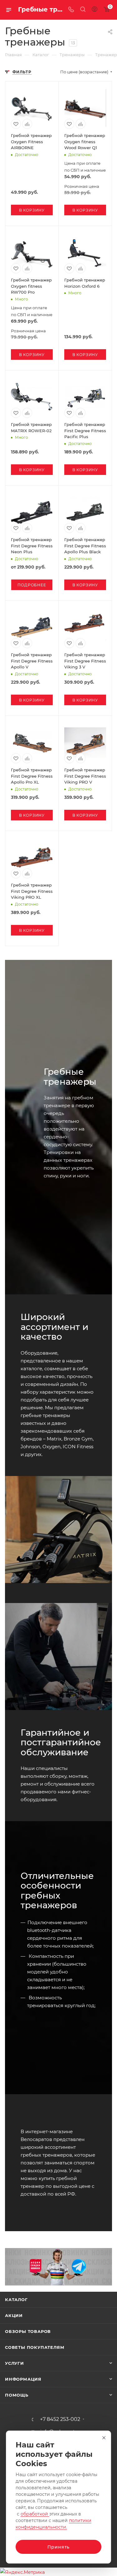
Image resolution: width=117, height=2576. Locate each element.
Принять (59, 2547)
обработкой (35, 2514)
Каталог (16, 2300)
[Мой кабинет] (95, 10)
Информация (23, 2379)
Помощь (17, 2395)
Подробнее (32, 585)
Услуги (15, 2363)
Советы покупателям (35, 2347)
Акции (14, 2315)
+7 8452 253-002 (60, 2419)
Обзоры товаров (28, 2331)
